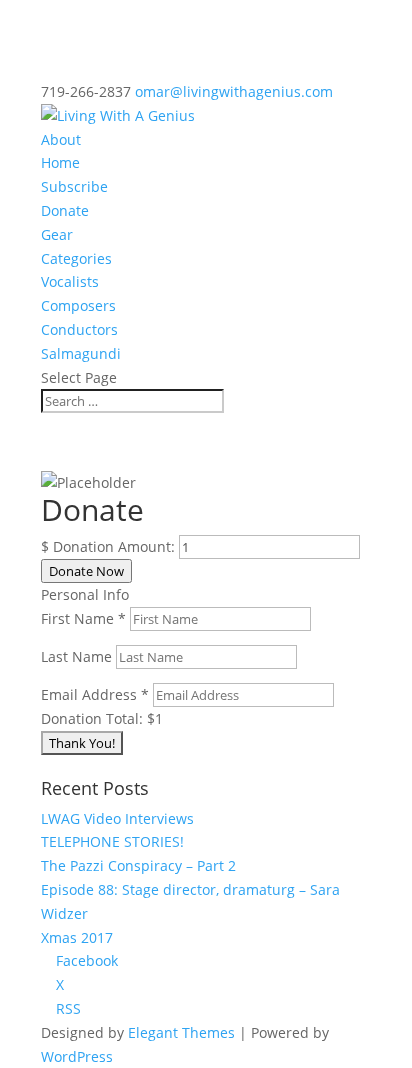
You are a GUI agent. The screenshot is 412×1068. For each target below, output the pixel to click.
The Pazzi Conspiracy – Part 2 (138, 865)
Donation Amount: (114, 546)
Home (60, 162)
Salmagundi (81, 353)
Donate (65, 210)
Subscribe (74, 186)
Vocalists (70, 281)
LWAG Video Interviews (117, 818)
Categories (76, 258)
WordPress (77, 1056)
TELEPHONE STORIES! (112, 841)
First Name (83, 618)
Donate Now (86, 571)
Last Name (78, 656)
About (61, 139)
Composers (78, 305)
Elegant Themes (181, 1032)
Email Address (95, 694)
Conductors (79, 329)
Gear (57, 234)
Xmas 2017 (77, 937)
